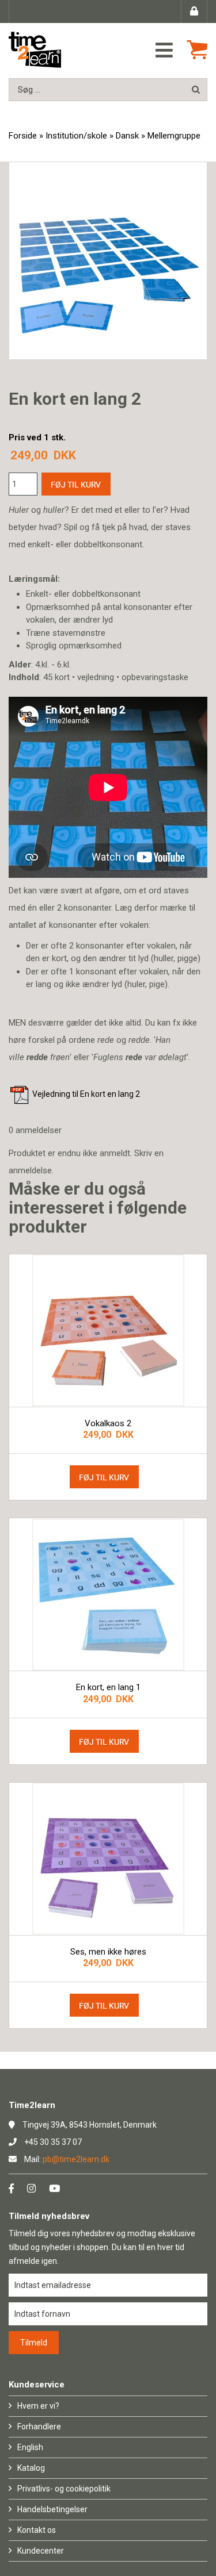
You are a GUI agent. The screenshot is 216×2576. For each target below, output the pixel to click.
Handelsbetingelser (52, 2509)
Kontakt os (37, 2530)
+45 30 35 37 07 (53, 2142)
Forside (23, 136)
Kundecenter (41, 2551)
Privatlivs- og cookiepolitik (64, 2489)
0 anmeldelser (35, 1130)
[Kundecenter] (194, 11)
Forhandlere (39, 2427)
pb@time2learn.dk (76, 2159)
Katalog (31, 2468)
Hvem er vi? (38, 2406)
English (30, 2447)
